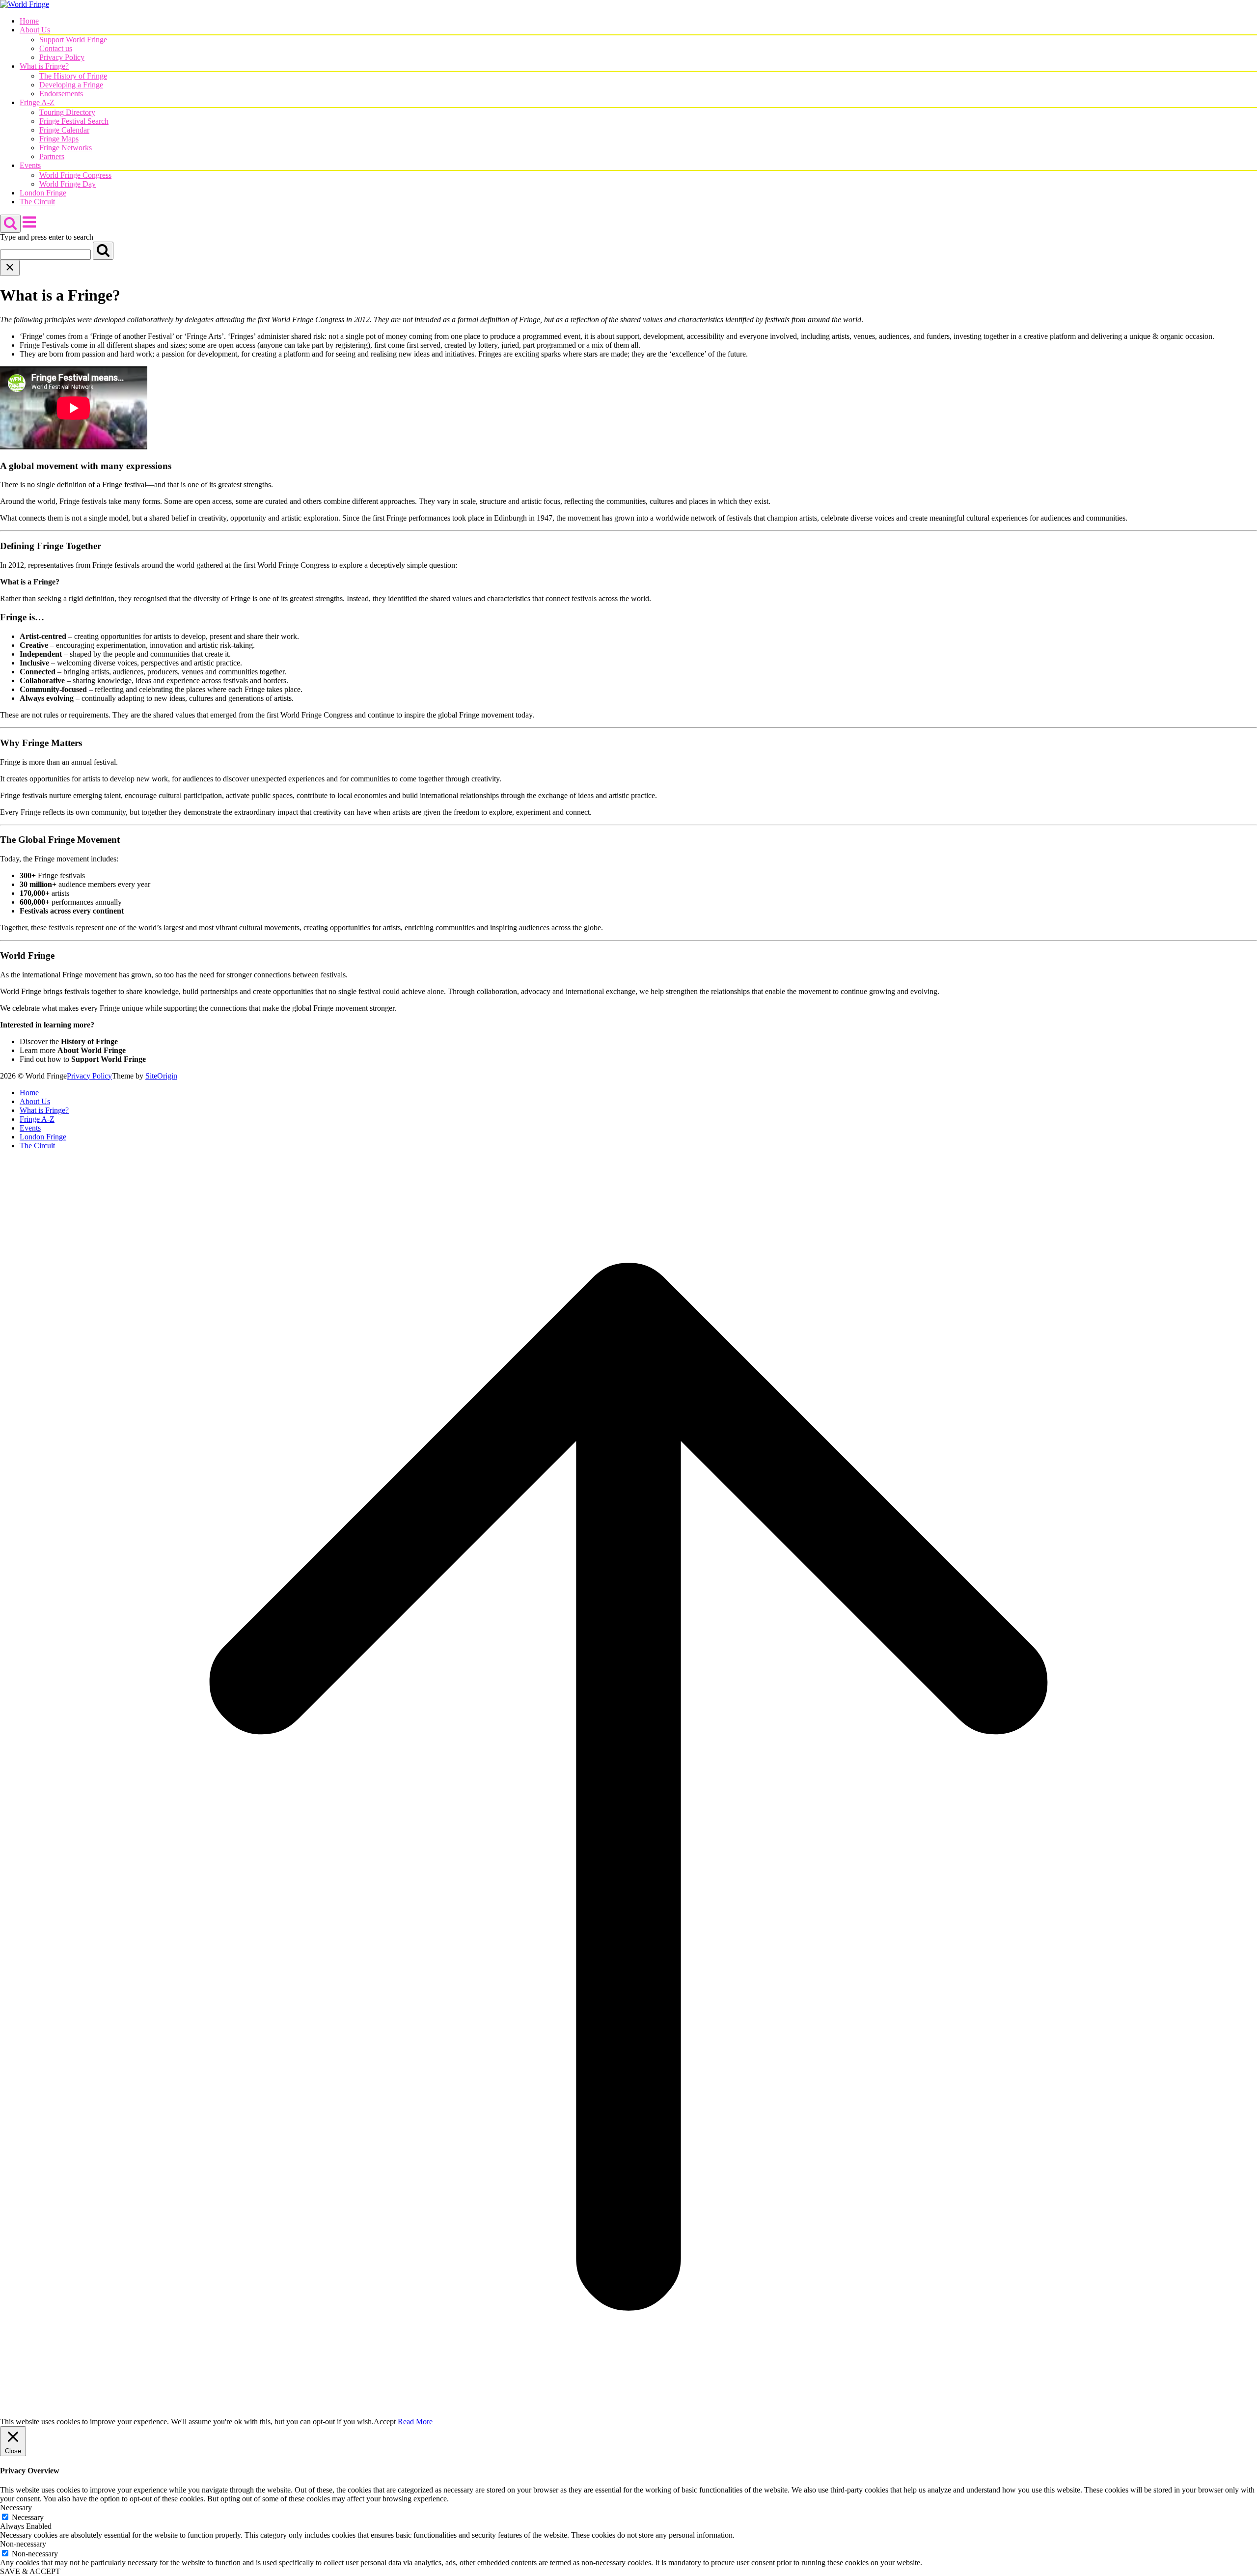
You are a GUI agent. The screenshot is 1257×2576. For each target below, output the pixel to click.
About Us (35, 30)
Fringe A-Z (37, 102)
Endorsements (61, 94)
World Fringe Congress (75, 175)
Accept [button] (385, 2422)
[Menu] (29, 227)
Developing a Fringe (71, 85)
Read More (415, 2422)
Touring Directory (67, 112)
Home (29, 21)
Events (30, 165)
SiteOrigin (161, 1076)
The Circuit (37, 202)
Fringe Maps (59, 139)
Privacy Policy (62, 57)
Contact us (56, 48)
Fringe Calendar (64, 130)
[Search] (103, 251)
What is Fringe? (44, 66)
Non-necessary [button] (23, 2544)
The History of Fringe (73, 76)
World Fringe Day (68, 184)
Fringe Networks (66, 148)
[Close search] (10, 268)
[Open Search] (10, 224)
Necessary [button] (16, 2507)
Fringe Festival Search (74, 121)
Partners (52, 156)
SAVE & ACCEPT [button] (30, 2571)
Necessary (28, 2517)
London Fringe (43, 193)
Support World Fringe (73, 40)
